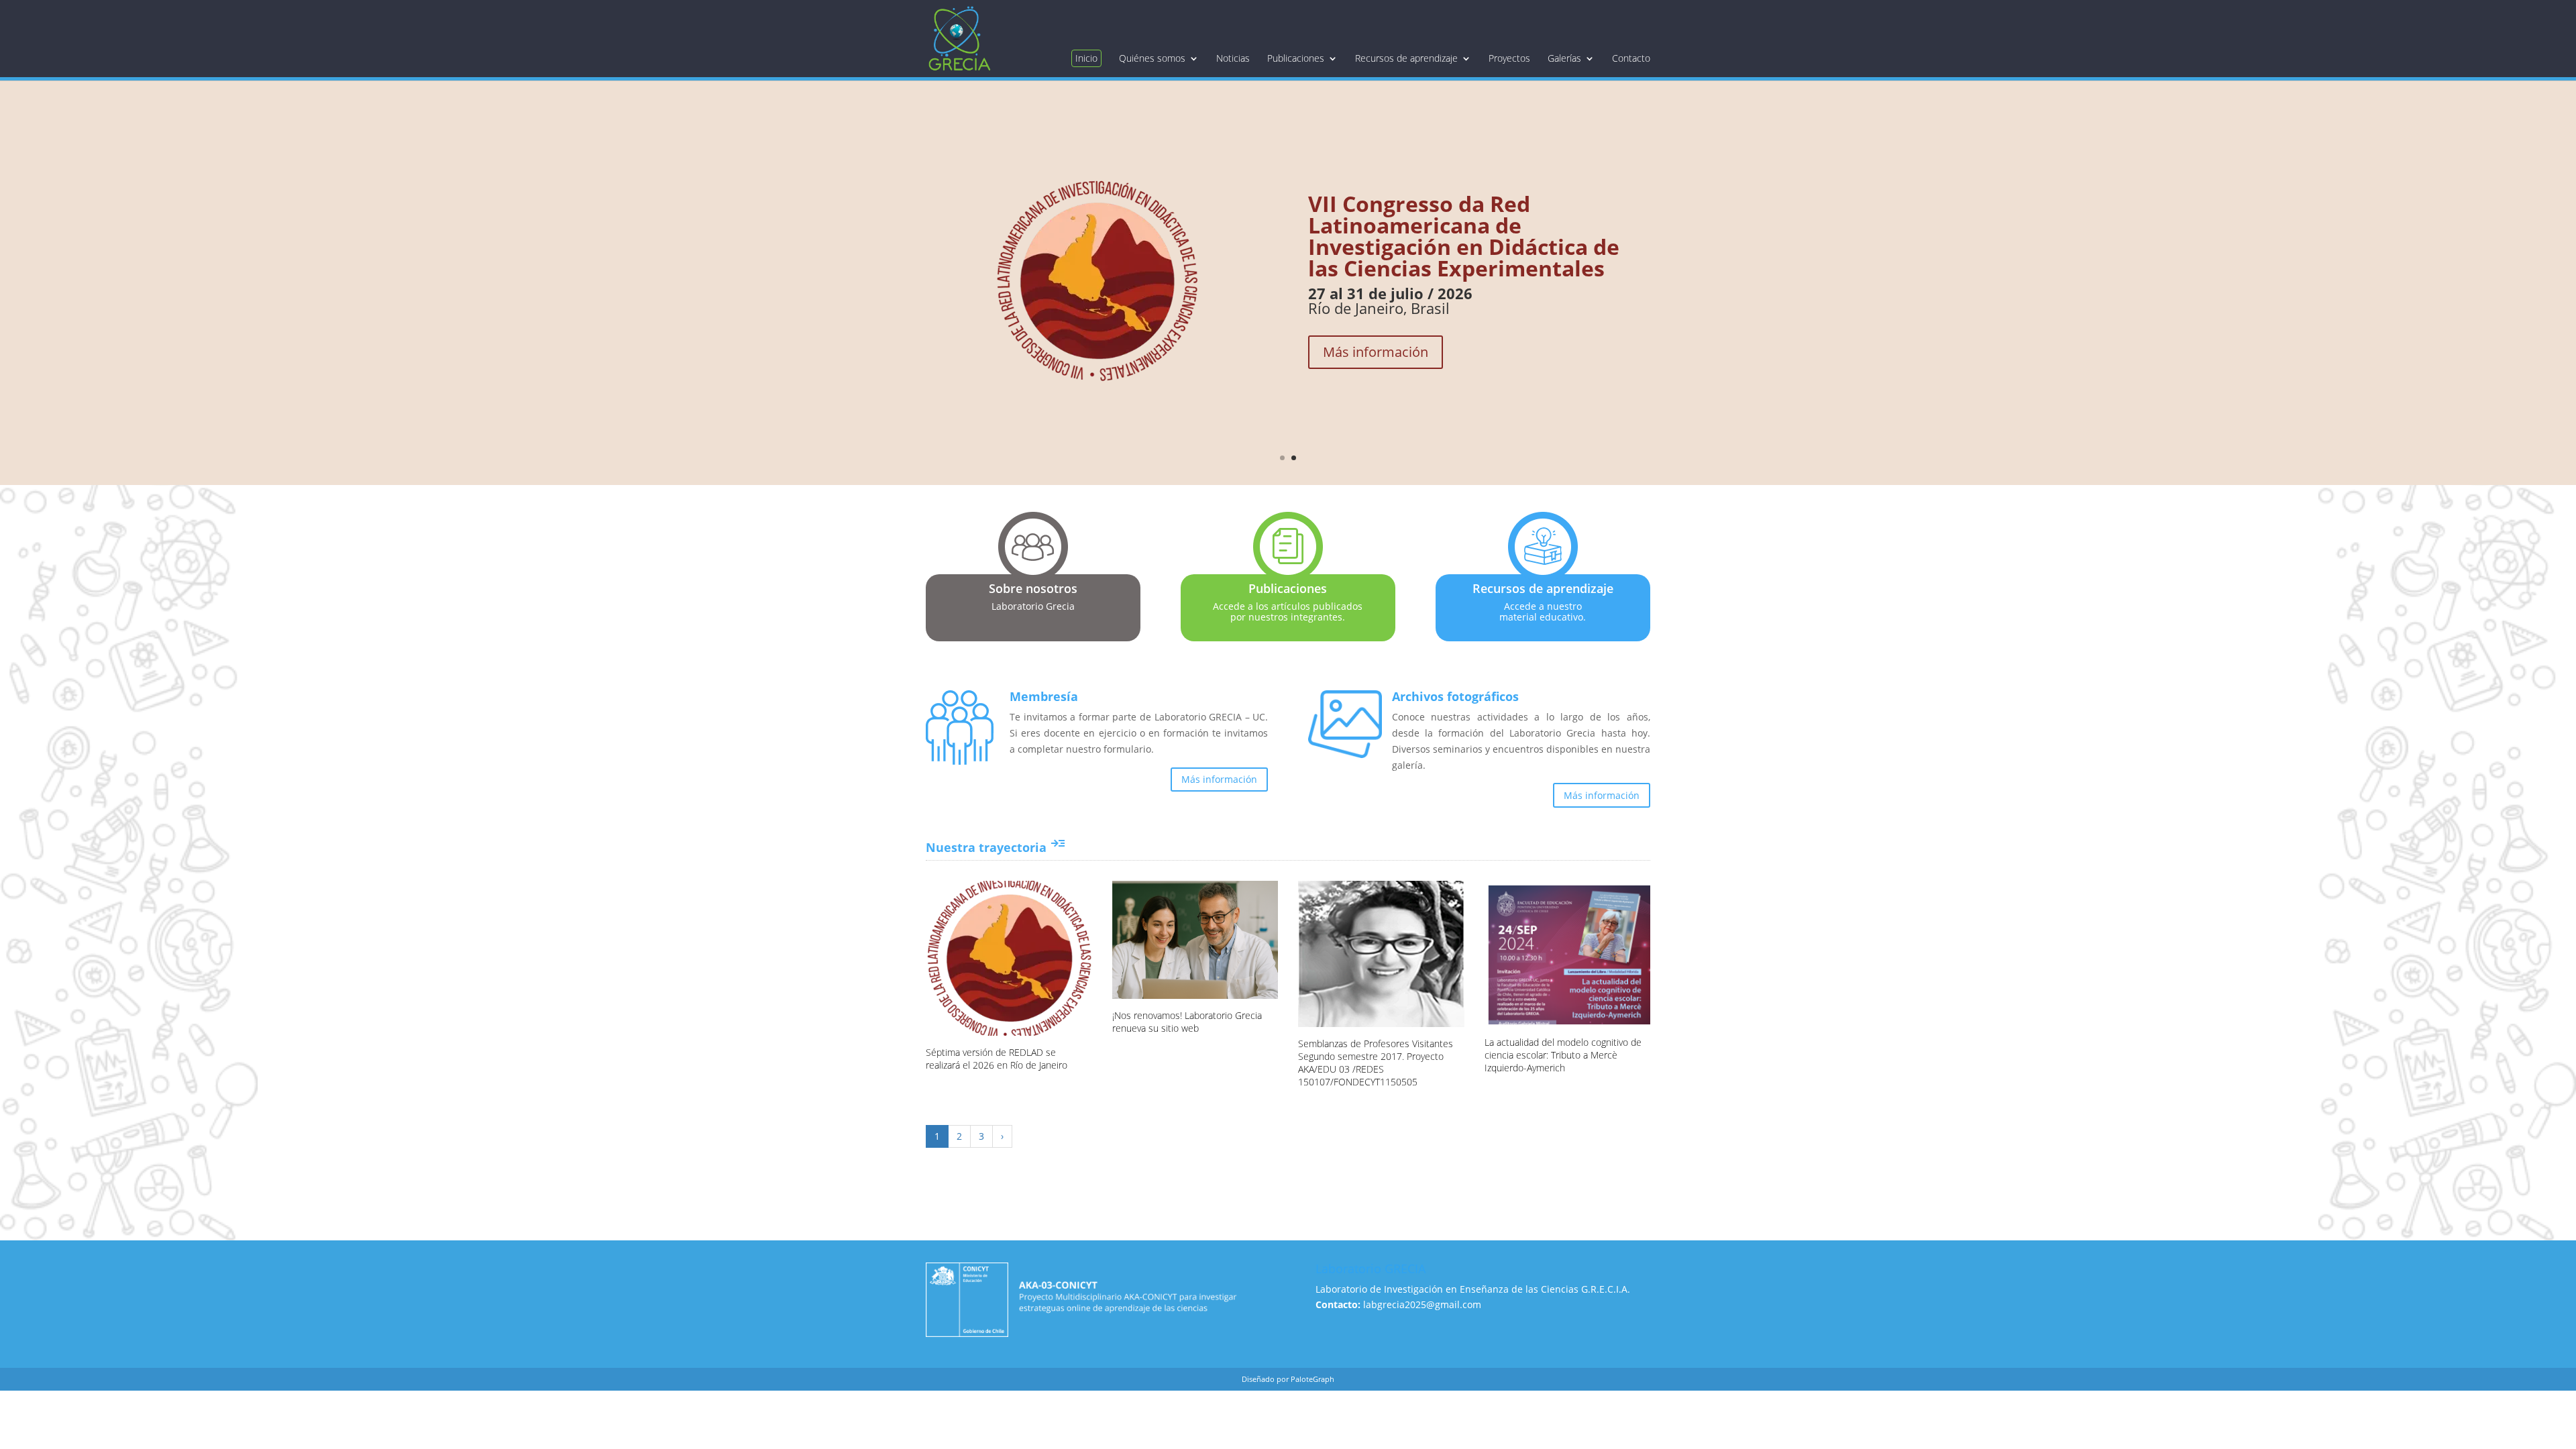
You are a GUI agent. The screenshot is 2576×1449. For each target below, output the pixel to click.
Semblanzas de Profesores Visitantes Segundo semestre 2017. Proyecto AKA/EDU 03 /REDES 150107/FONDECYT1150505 (1376, 1063)
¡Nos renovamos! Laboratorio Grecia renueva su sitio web (1187, 1022)
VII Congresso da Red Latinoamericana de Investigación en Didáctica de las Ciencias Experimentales (1464, 236)
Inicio (1086, 58)
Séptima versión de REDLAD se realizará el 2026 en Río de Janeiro (997, 1059)
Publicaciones (1296, 58)
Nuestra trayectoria (996, 847)
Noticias (1233, 58)
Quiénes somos (1152, 58)
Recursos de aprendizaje (1406, 58)
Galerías (1564, 58)
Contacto (1631, 58)
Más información (1376, 352)
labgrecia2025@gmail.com (1422, 1304)
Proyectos (1509, 58)
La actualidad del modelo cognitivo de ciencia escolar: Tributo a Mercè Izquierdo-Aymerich (1563, 1055)
